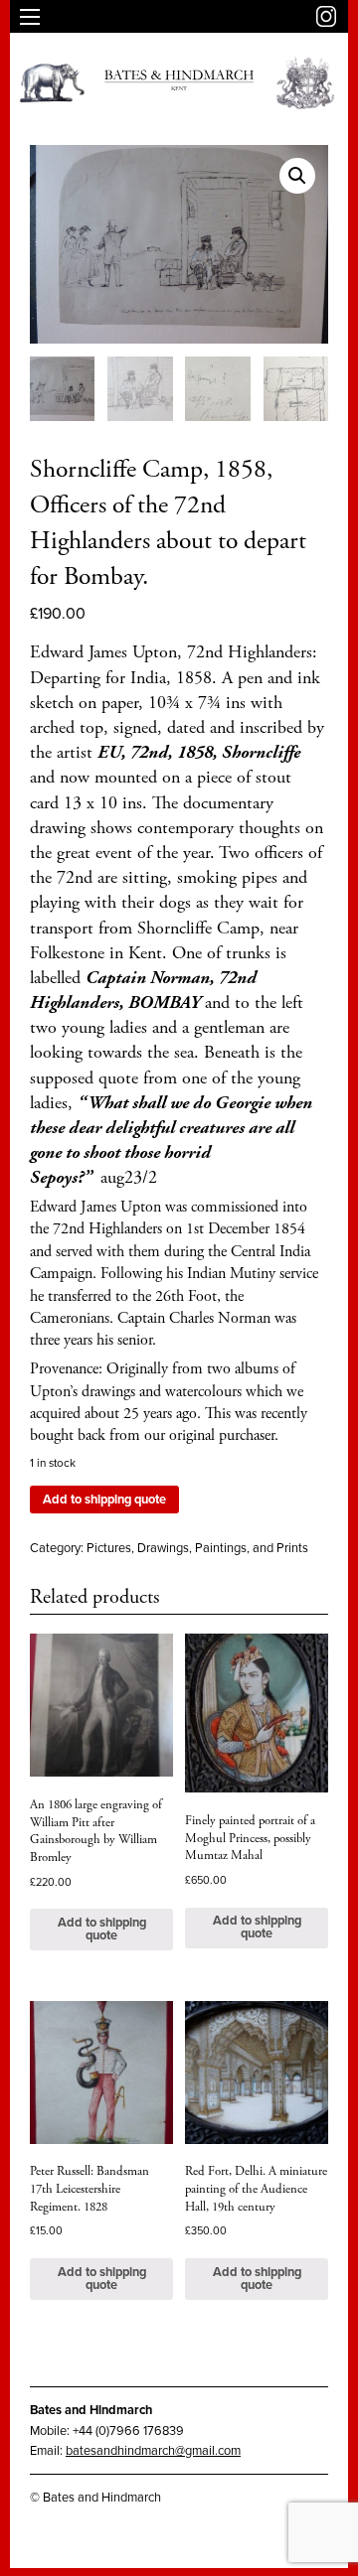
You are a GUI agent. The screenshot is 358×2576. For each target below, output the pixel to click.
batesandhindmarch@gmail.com (153, 2451)
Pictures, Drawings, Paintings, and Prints (197, 1548)
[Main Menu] (30, 17)
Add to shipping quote (104, 1500)
